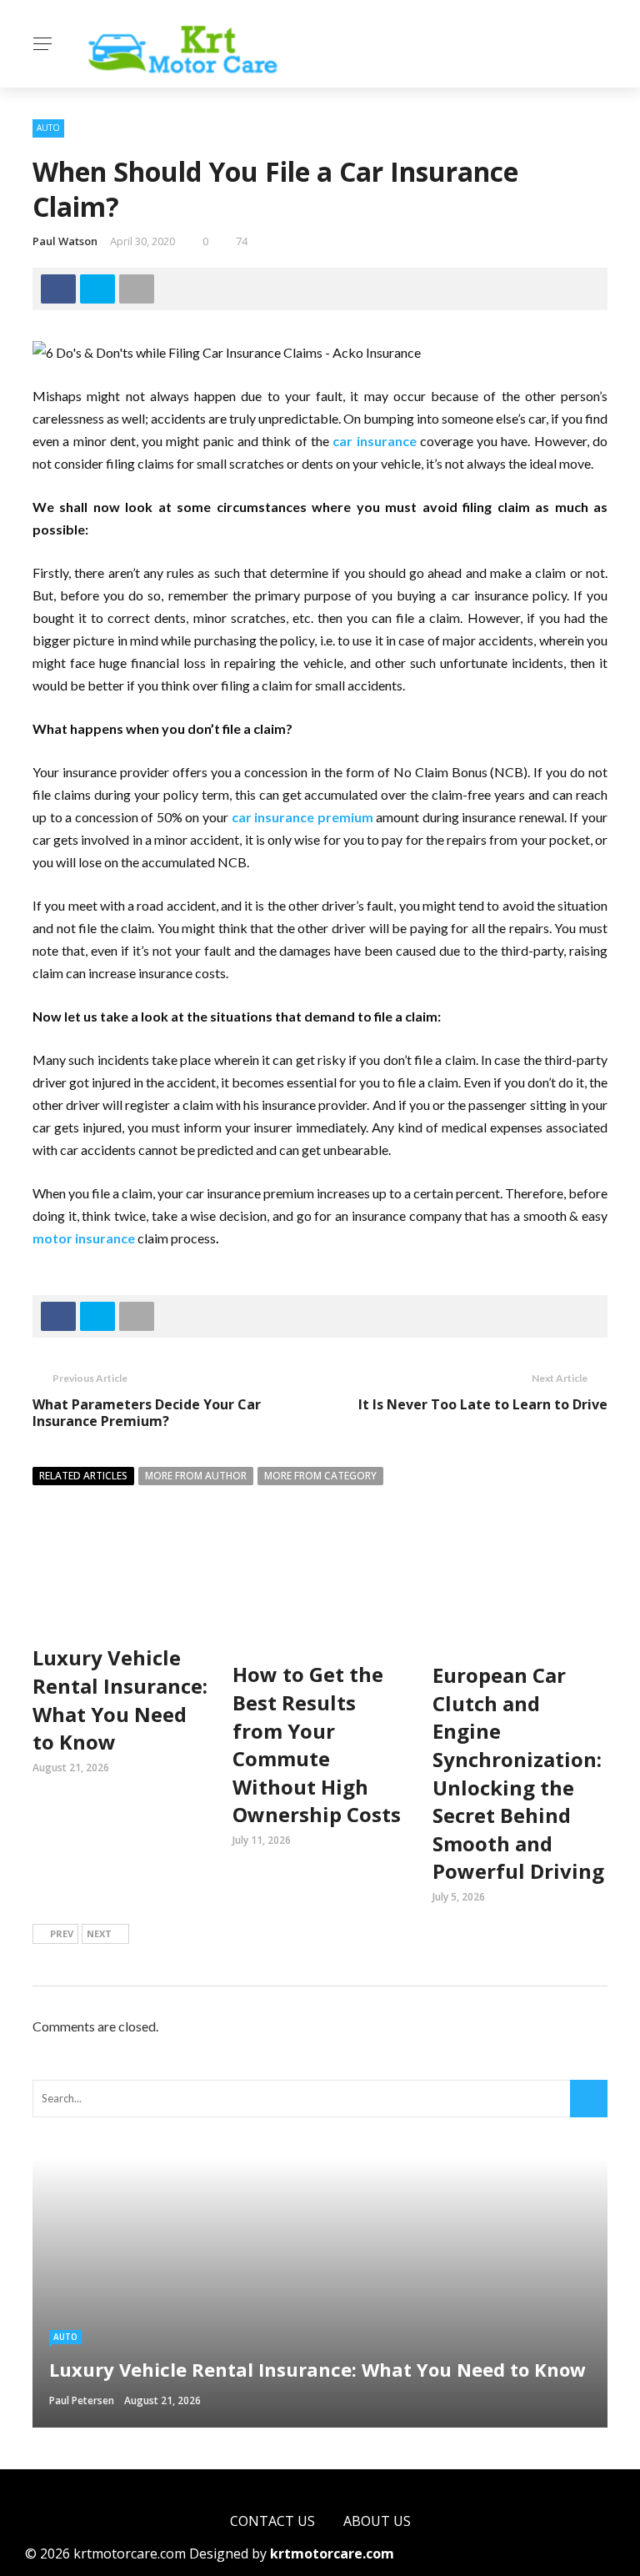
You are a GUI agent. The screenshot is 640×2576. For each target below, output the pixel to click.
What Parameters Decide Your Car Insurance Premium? (147, 1413)
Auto (48, 128)
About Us (377, 2521)
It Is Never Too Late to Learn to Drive (483, 1404)
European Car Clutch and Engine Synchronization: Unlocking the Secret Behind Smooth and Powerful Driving (518, 1773)
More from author (196, 1476)
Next (99, 1933)
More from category (320, 1476)
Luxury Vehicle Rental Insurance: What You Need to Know (120, 1700)
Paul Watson (65, 241)
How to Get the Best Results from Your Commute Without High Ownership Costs (317, 1744)
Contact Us (272, 2521)
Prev (62, 1933)
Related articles (83, 1476)
